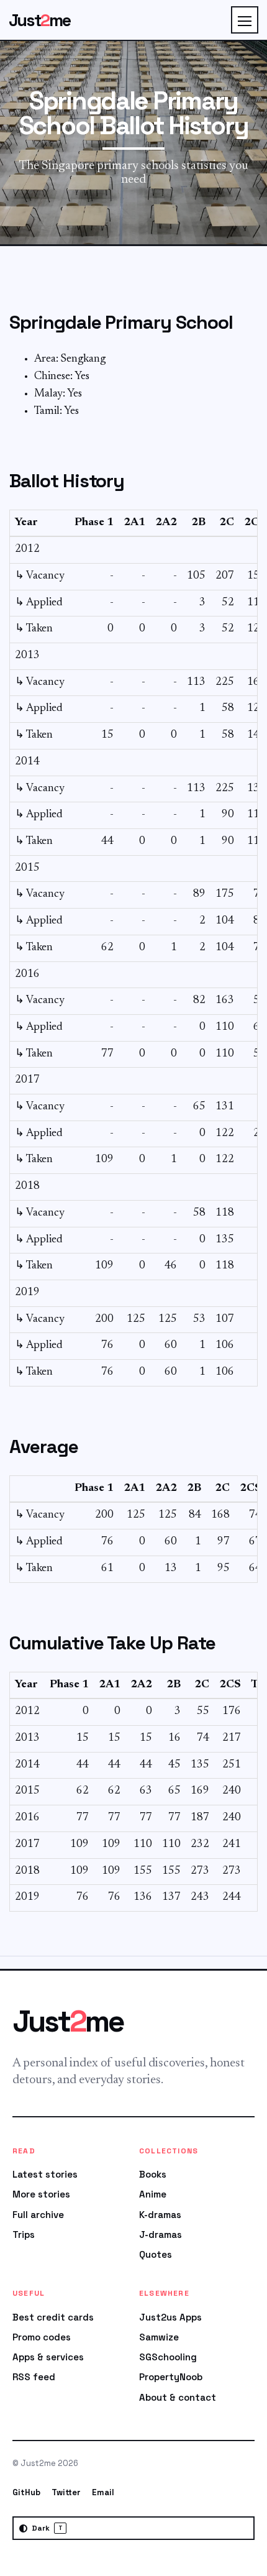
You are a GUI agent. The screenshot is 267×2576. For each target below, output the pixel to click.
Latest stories (45, 2174)
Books (153, 2174)
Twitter (66, 2492)
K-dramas (160, 2215)
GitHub (26, 2492)
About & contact (178, 2397)
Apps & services (48, 2357)
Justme (40, 20)
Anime (153, 2194)
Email (103, 2492)
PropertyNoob (171, 2377)
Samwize (159, 2337)
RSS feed (34, 2377)
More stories (41, 2194)
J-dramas (161, 2235)
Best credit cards (53, 2317)
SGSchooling (168, 2357)
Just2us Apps (170, 2317)
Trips (24, 2235)
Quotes (156, 2254)
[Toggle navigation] (245, 20)
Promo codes (42, 2337)
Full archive (38, 2215)
